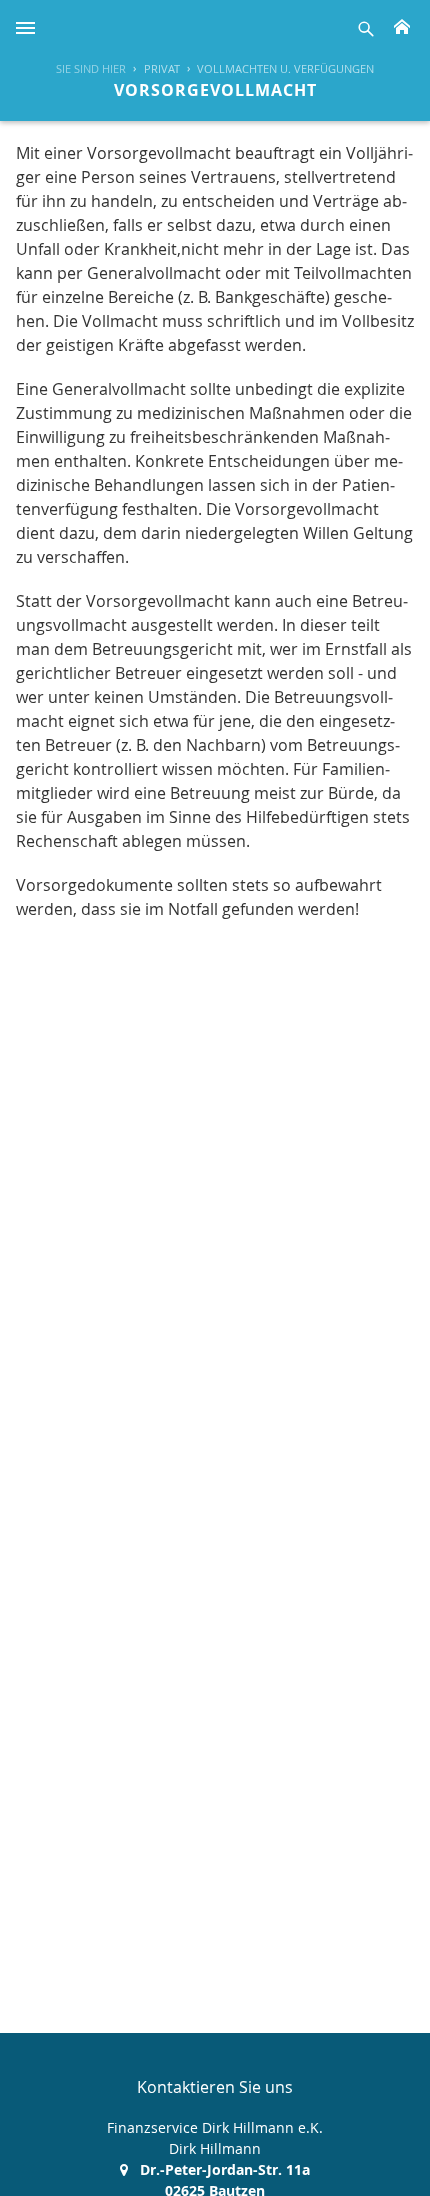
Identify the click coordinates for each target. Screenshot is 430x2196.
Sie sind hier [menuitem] (91, 68)
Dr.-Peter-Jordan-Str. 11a (225, 2169)
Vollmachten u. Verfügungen (285, 68)
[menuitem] (152, 69)
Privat (162, 68)
